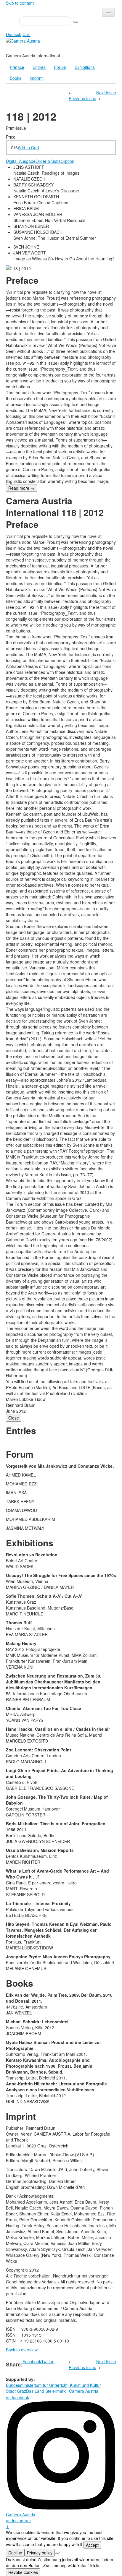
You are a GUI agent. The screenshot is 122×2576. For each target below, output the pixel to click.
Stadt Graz (16, 2391)
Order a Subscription (55, 161)
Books (16, 78)
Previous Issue (82, 98)
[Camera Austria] (23, 40)
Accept (92, 2545)
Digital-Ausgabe (21, 161)
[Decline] (57, 2553)
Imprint (36, 78)
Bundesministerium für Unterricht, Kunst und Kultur (53, 2385)
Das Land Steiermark (46, 2391)
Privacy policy (40, 2553)
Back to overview (22, 2350)
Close (14, 1418)
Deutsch (14, 34)
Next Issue (106, 93)
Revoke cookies (23, 2572)
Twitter (47, 2361)
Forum (60, 67)
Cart (27, 34)
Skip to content (20, 3)
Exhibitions (85, 67)
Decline (15, 2553)
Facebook (32, 2361)
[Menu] (108, 12)
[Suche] (76, 22)
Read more (21, 488)
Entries (39, 67)
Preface (17, 67)
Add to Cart (28, 147)
